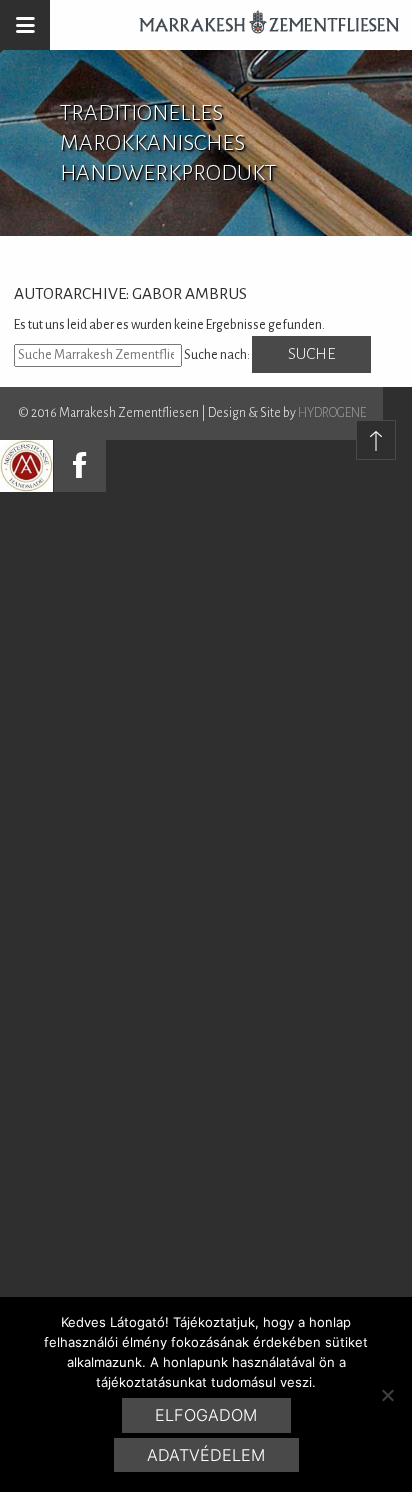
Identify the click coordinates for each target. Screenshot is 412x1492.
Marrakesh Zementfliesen (260, 25)
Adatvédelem (206, 1455)
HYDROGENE (332, 413)
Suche (311, 354)
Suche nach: (217, 355)
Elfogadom (206, 1415)
